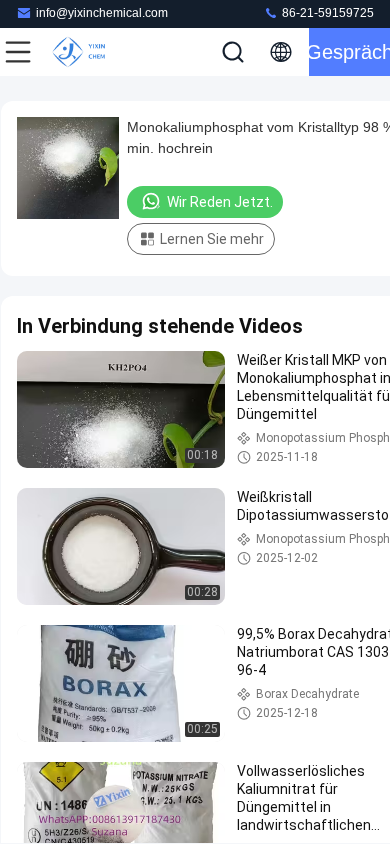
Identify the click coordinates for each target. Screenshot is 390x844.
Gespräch (349, 52)
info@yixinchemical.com (102, 13)
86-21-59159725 (326, 13)
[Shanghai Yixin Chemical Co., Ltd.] (84, 52)
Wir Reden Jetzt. (220, 202)
